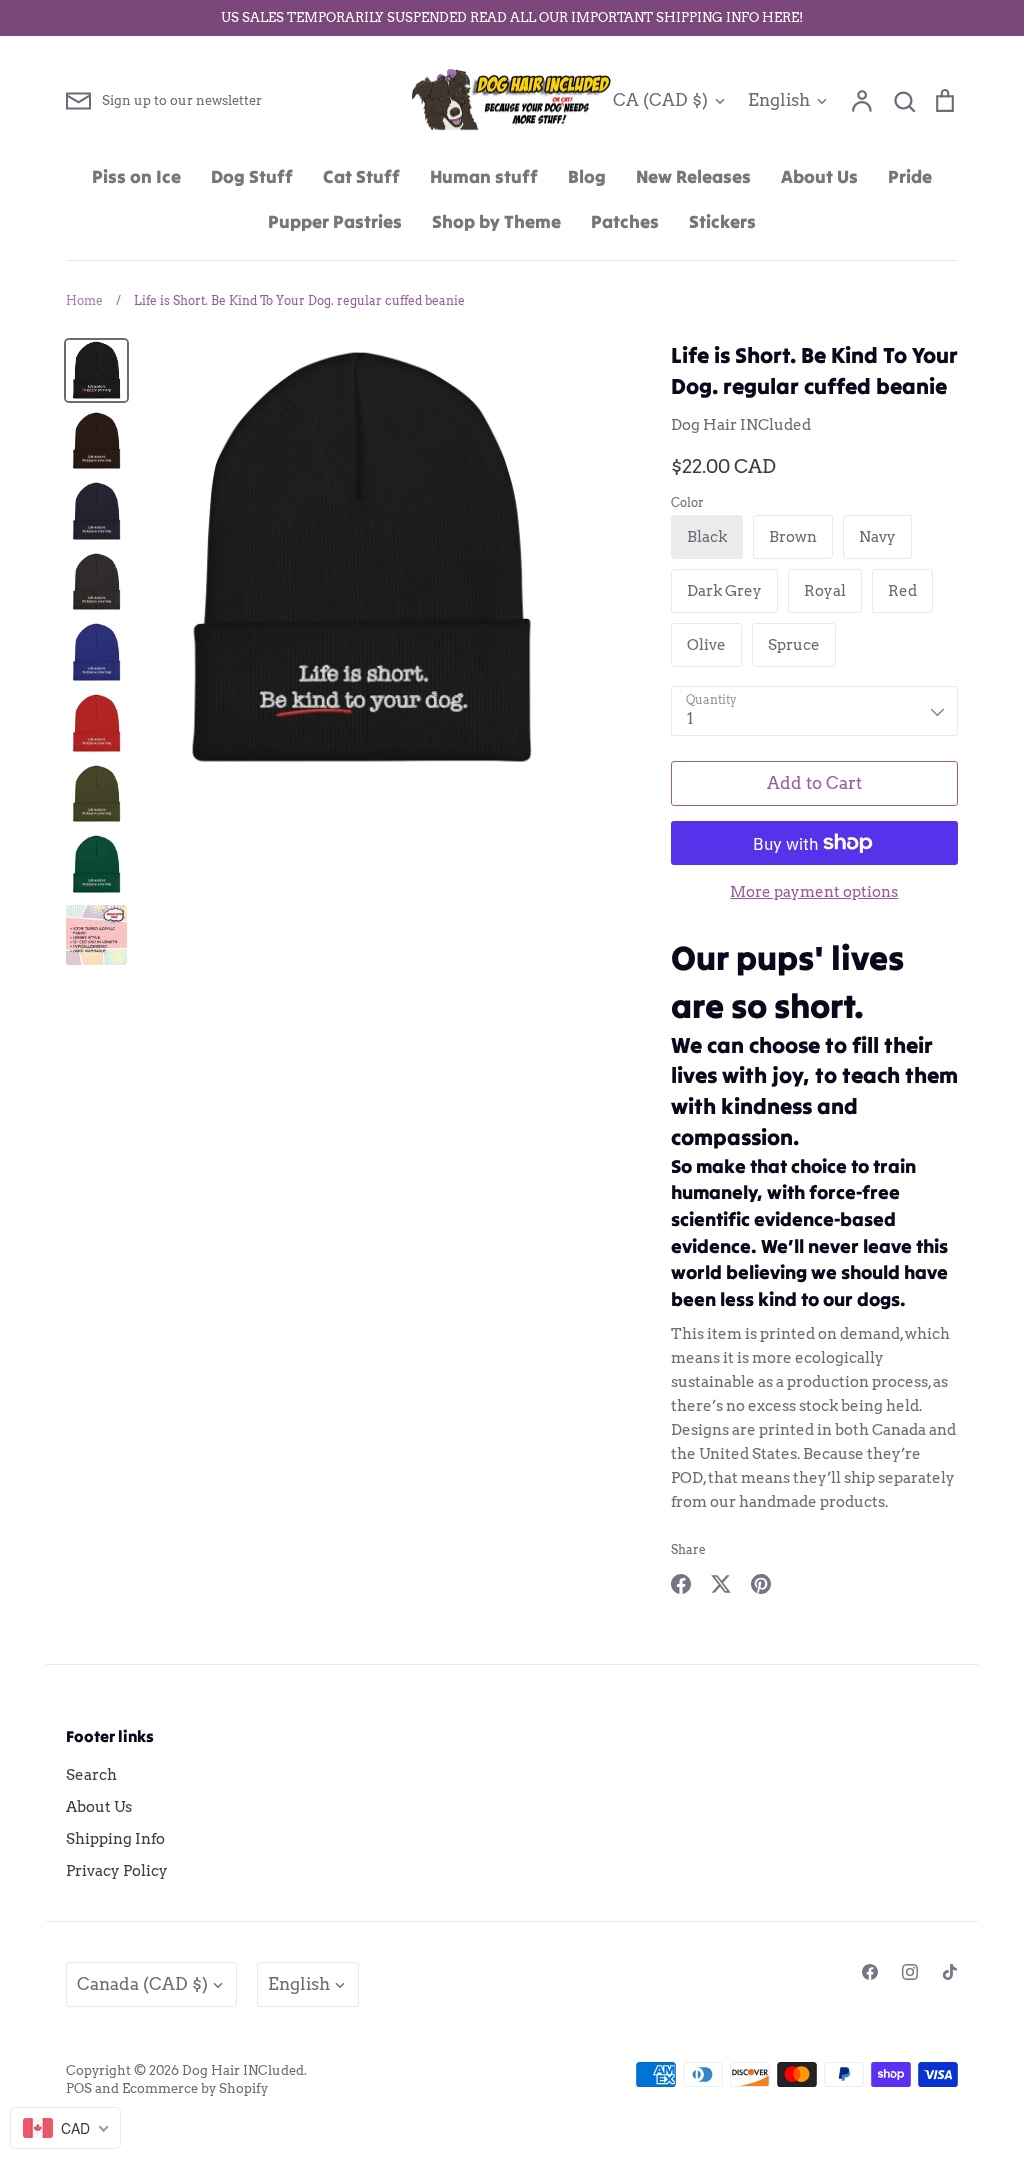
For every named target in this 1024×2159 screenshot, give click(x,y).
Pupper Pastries (335, 221)
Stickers (722, 221)
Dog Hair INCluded (741, 425)
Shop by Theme (496, 221)
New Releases (693, 176)
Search (91, 1775)
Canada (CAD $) (142, 1984)
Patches (625, 221)
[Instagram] (910, 1972)
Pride (910, 176)
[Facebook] (870, 1972)
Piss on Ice (136, 176)
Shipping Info (115, 1839)
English (779, 100)
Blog (587, 176)
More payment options (814, 892)
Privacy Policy (117, 1871)
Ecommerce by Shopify (195, 2088)
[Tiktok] (950, 1972)
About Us (819, 176)
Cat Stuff (361, 176)
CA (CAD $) (660, 100)
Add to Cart (814, 783)
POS (79, 2088)
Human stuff (484, 176)
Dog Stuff (252, 176)
